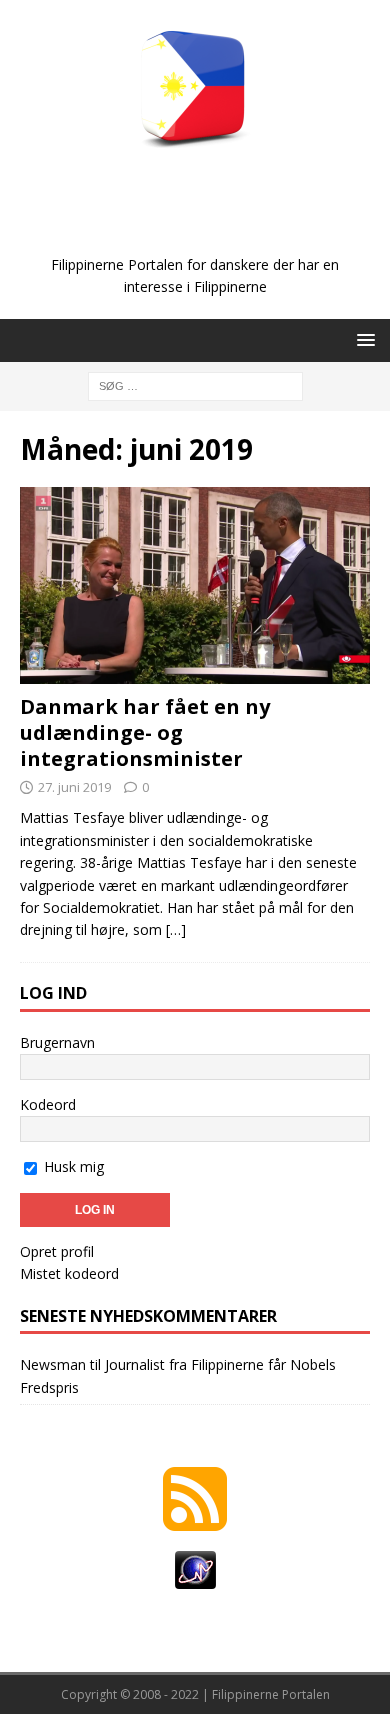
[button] (362, 339)
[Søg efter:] (195, 384)
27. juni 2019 (74, 787)
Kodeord (48, 1104)
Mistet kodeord (69, 1273)
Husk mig (72, 1166)
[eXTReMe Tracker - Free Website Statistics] (195, 1577)
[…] (176, 929)
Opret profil (57, 1251)
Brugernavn (57, 1042)
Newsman (53, 1364)
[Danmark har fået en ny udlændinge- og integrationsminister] (195, 585)
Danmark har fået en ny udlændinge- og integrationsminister (145, 732)
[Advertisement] (205, 222)
